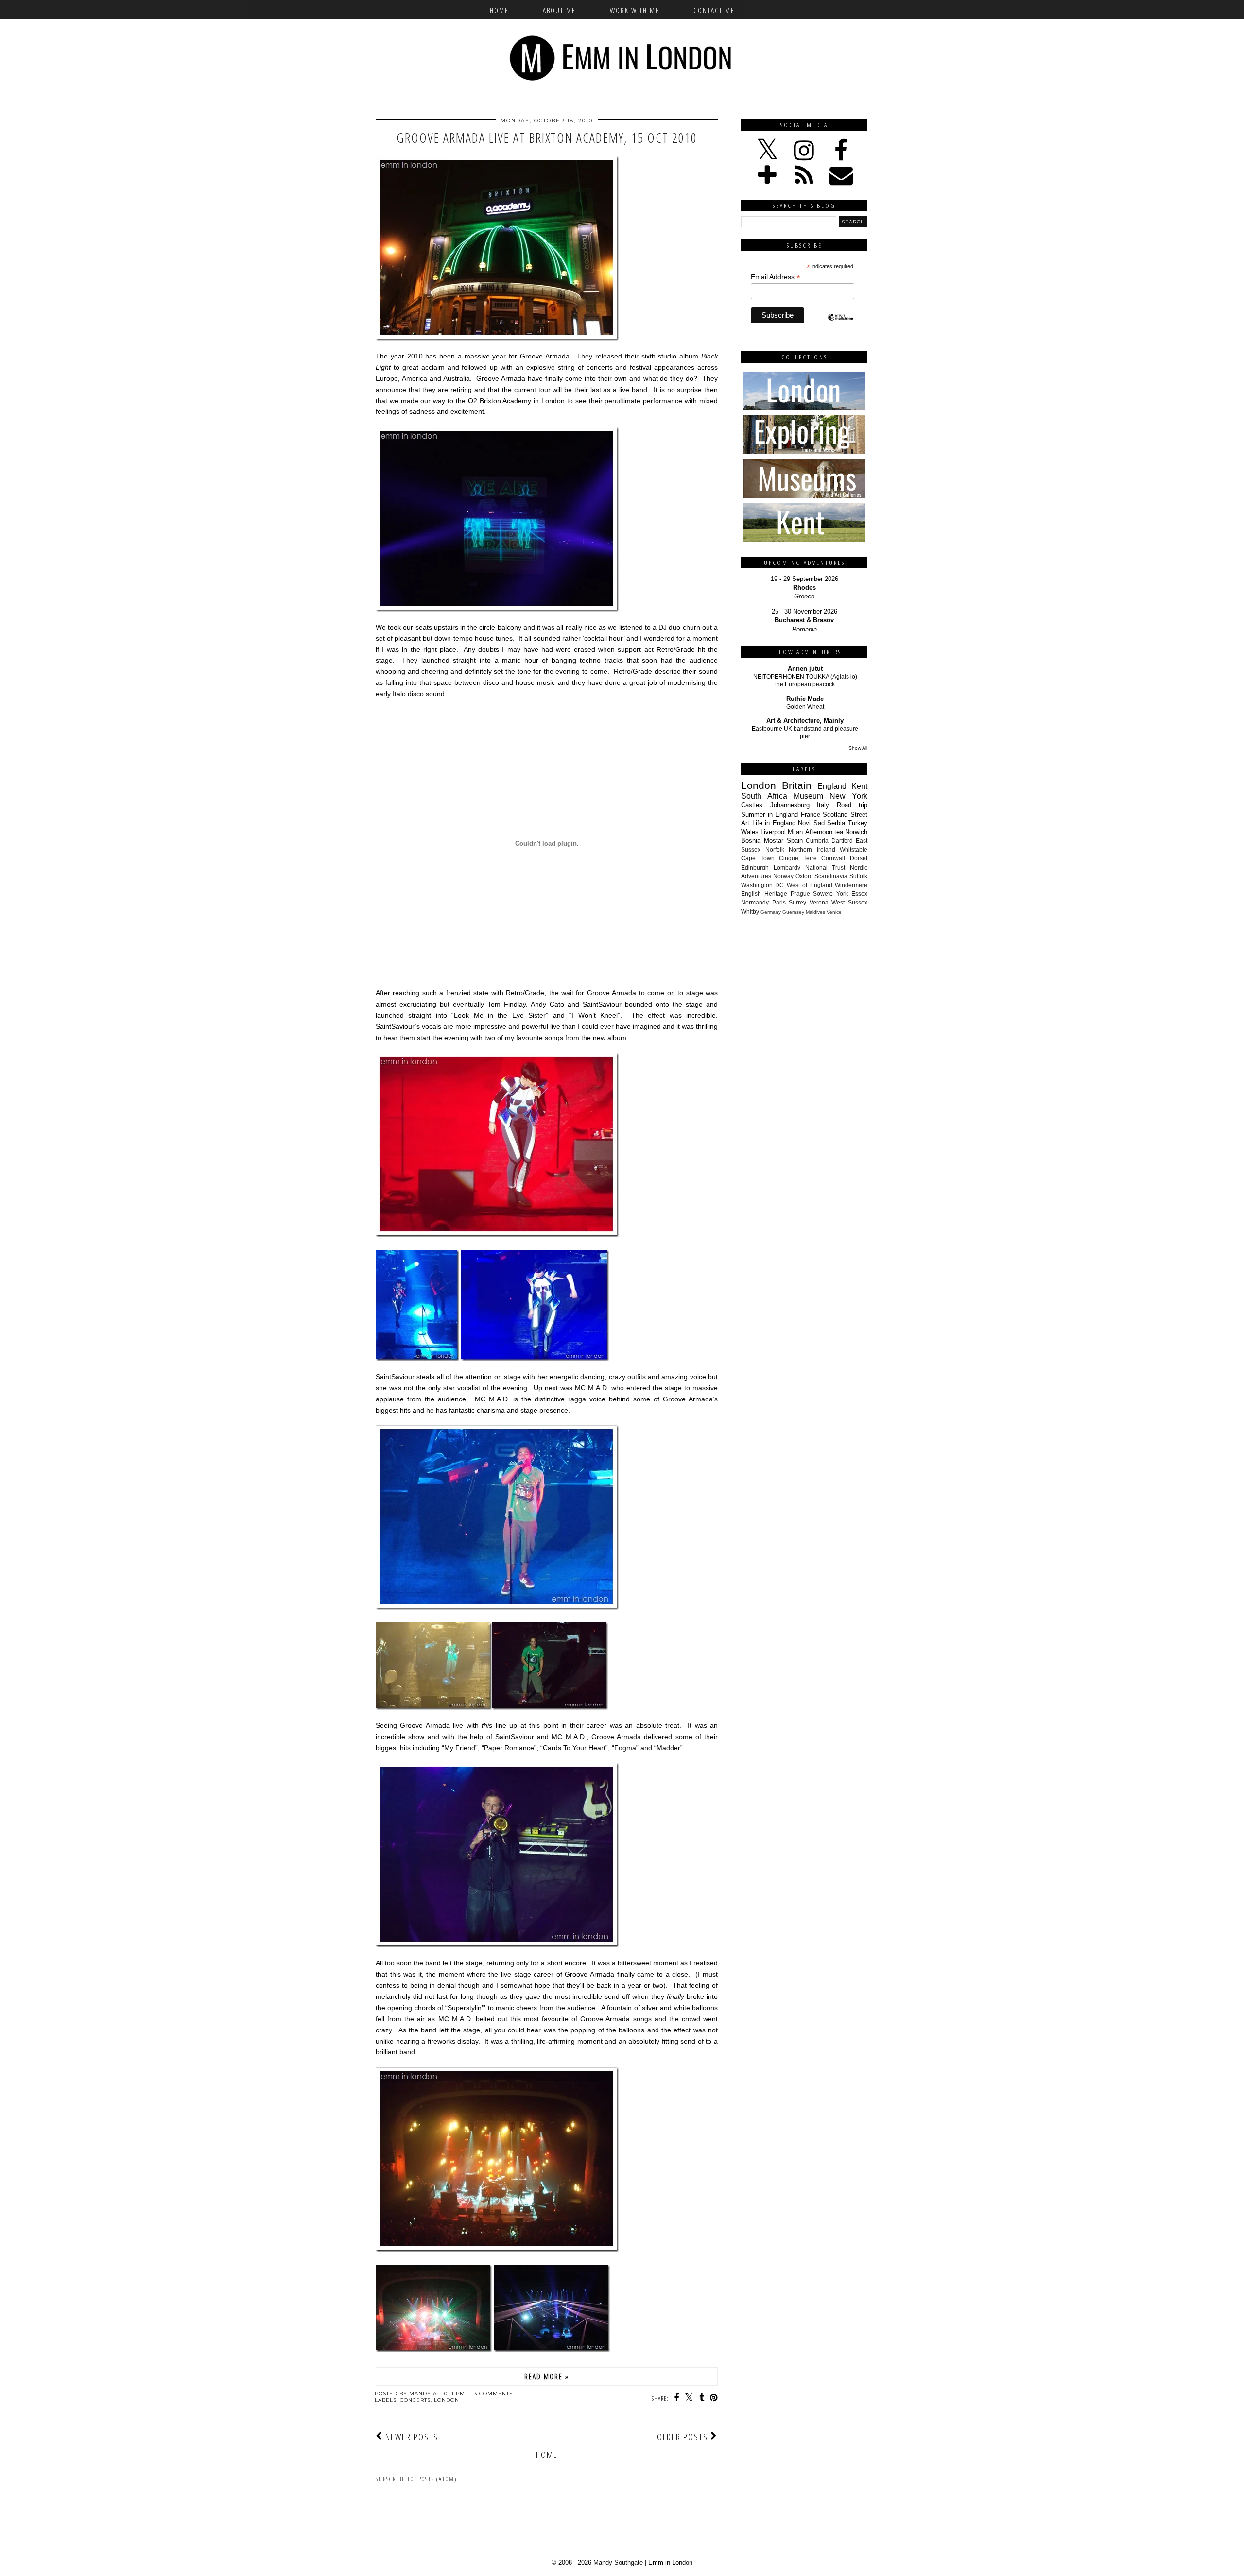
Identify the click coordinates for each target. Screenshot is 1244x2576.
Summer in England (769, 814)
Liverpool (773, 832)
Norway (783, 876)
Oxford (804, 876)
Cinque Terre (798, 858)
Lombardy (787, 867)
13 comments (492, 2394)
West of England (810, 885)
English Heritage (764, 894)
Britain (797, 785)
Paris (779, 902)
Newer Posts (411, 2437)
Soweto (823, 894)
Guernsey (793, 912)
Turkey (858, 823)
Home (499, 10)
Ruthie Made (805, 699)
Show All (858, 748)
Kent (859, 786)
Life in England (774, 823)
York (842, 894)
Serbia (836, 823)
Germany (771, 912)
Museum (808, 796)
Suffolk (858, 876)
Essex (859, 894)
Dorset (859, 858)
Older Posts (684, 2437)
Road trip (852, 805)
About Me (559, 10)
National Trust (825, 867)
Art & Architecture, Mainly (805, 721)
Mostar (774, 841)
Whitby (750, 912)
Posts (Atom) (438, 2479)
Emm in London (670, 2563)
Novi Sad (811, 823)
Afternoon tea (824, 832)
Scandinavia (831, 876)
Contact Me (714, 10)
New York (848, 796)
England (832, 786)
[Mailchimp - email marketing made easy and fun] (840, 325)
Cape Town (758, 858)
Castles (752, 805)
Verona (819, 902)
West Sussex (849, 902)
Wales (750, 832)
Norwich (856, 832)
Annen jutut (805, 669)
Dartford (842, 841)
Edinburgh (755, 867)
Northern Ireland (812, 849)
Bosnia (751, 841)
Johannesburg (790, 805)
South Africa (764, 796)
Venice (834, 912)
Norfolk (775, 849)
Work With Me (635, 10)
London (447, 2400)
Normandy (755, 902)
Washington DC (762, 885)
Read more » (547, 2376)
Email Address (776, 277)
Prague (800, 894)
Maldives (815, 912)
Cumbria (817, 841)
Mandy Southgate (618, 2563)
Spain (795, 841)
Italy (823, 805)
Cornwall (833, 858)
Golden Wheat (805, 707)
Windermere (851, 885)
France (811, 814)
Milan (795, 832)
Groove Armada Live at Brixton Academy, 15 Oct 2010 (547, 138)
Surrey (797, 902)
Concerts (415, 2400)
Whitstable (854, 849)
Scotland (835, 814)
